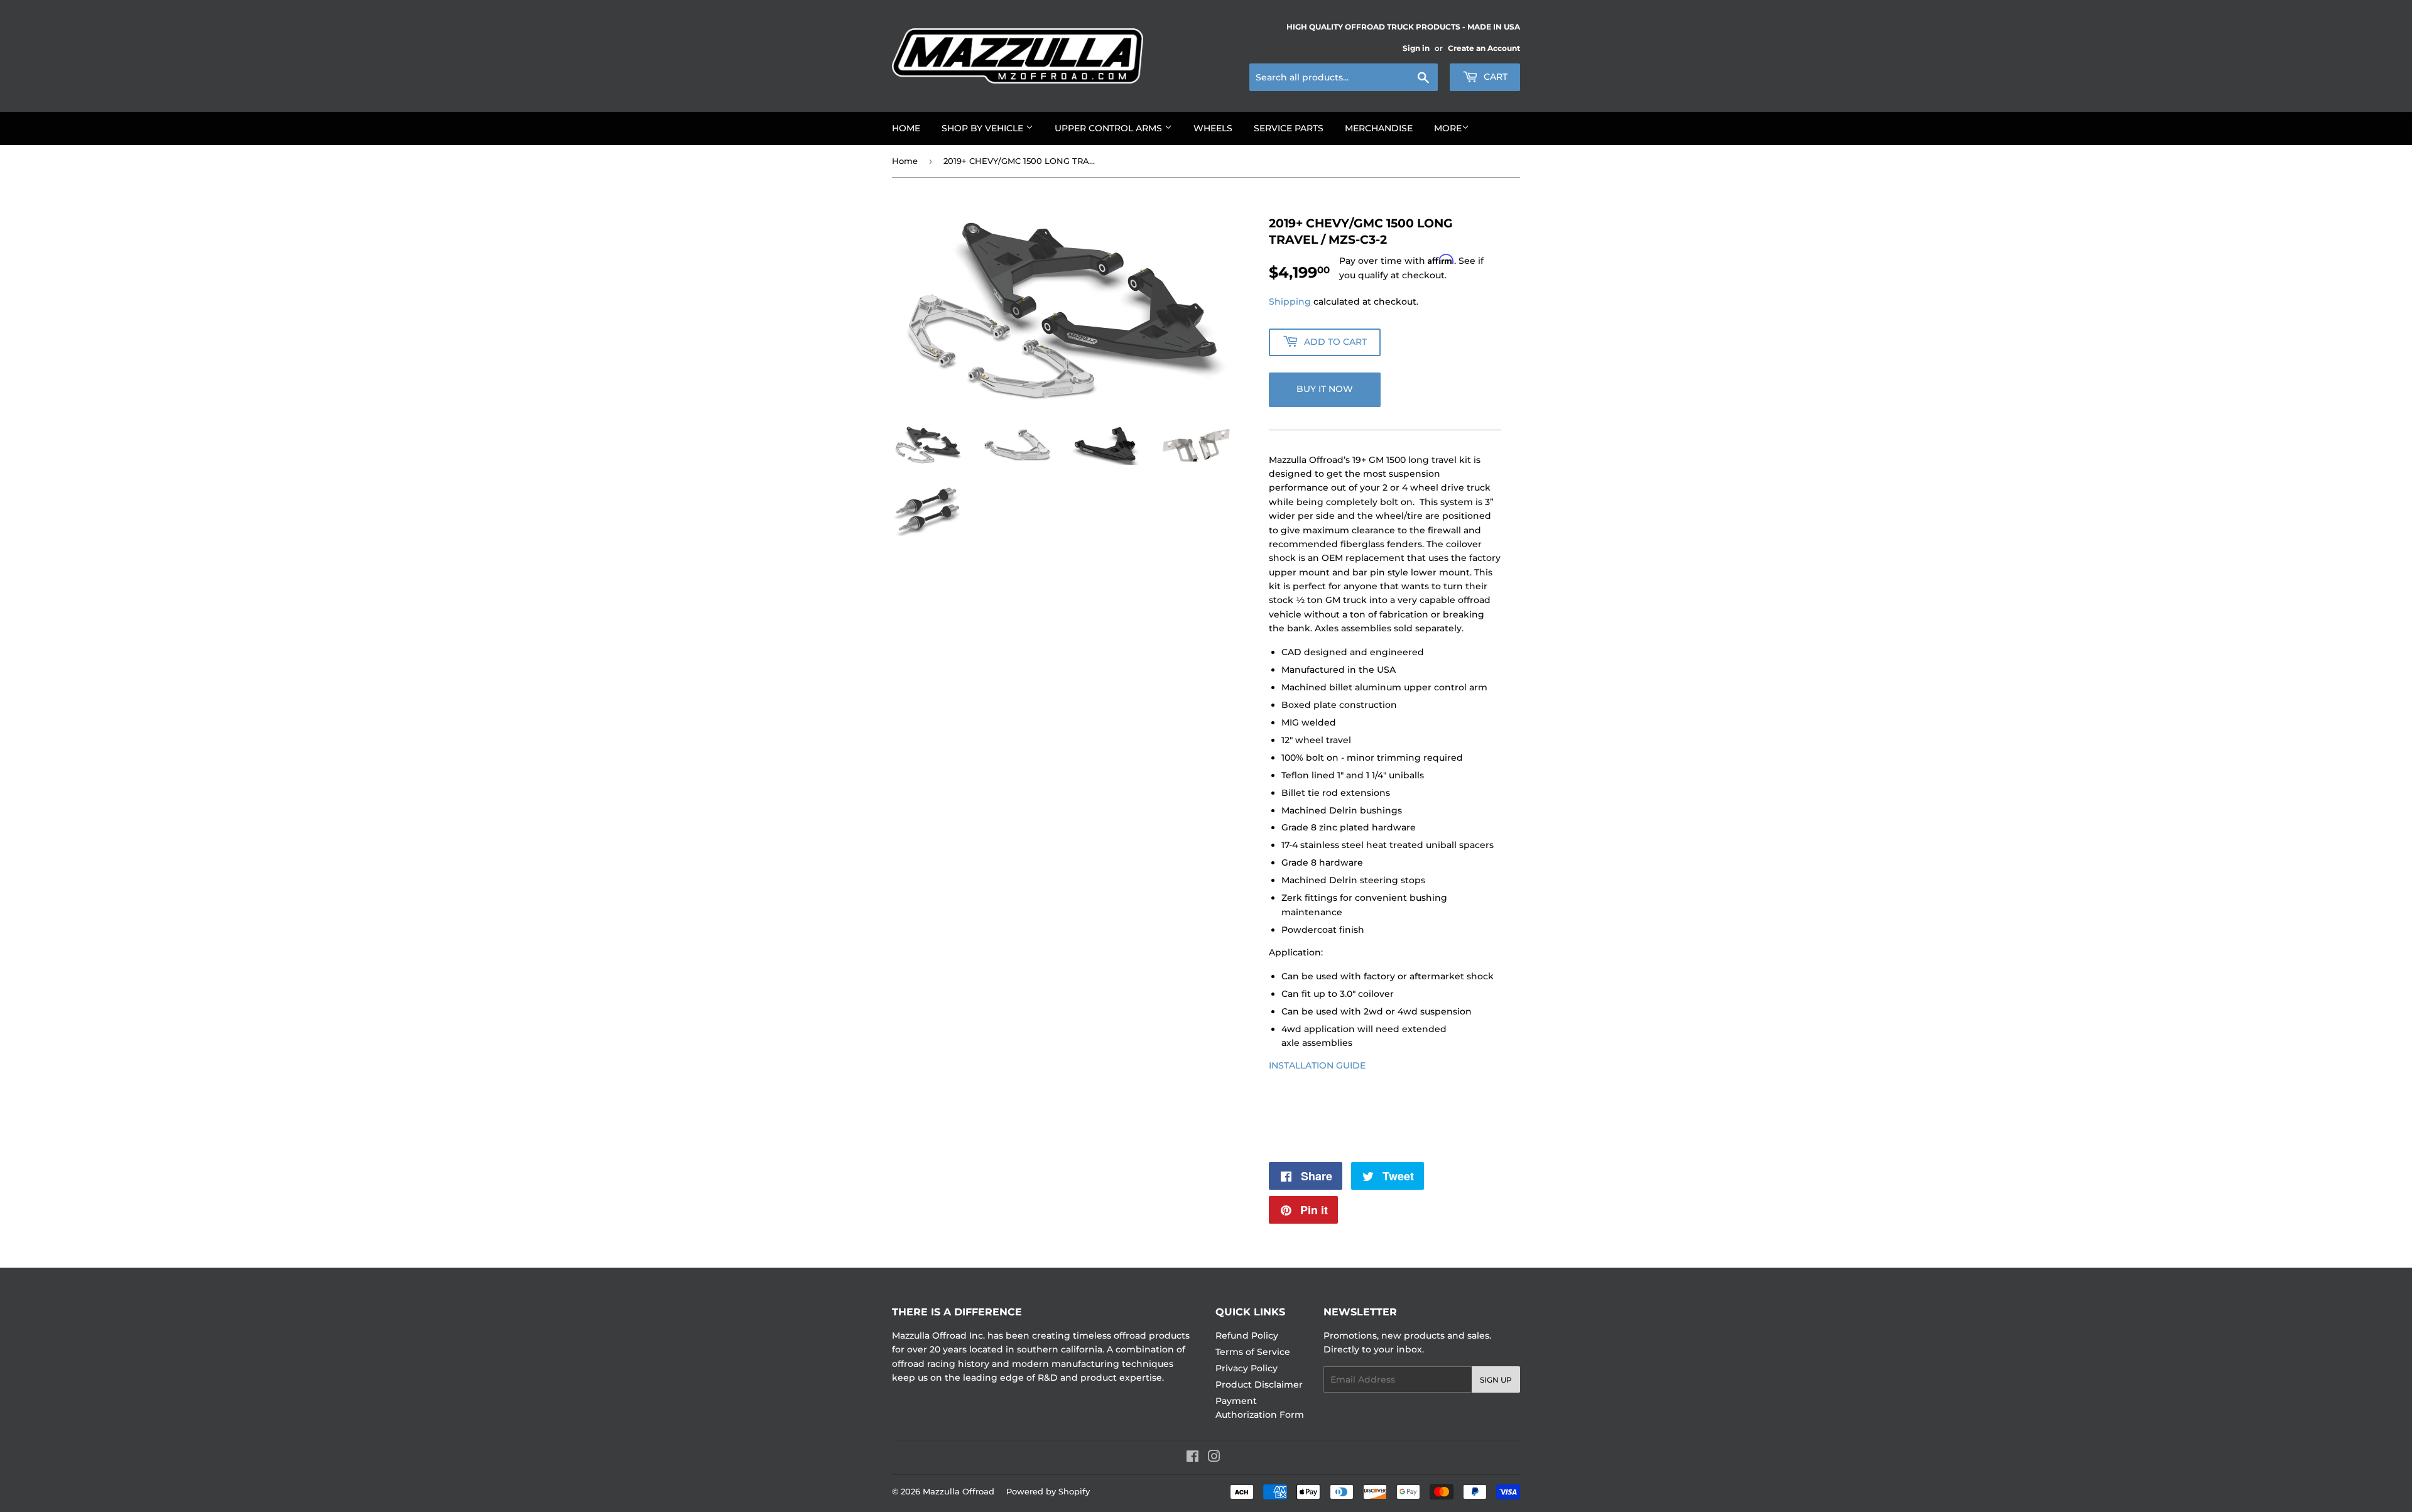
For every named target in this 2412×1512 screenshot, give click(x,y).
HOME (906, 128)
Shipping (1290, 302)
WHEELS (1213, 128)
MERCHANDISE (1379, 128)
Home (905, 161)
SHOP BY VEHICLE (984, 128)
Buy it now (1325, 389)
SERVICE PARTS (1289, 128)
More (1448, 128)
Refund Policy (1247, 1335)
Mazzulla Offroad (959, 1491)
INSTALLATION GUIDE (1317, 1065)
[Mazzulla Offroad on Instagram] (1214, 1458)
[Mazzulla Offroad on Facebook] (1192, 1458)
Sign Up (1496, 1380)
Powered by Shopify (1048, 1491)
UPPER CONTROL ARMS (1110, 128)
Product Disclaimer (1259, 1384)
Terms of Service (1253, 1352)
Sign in (1416, 48)
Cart (1494, 77)
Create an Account (1484, 48)
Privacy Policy (1247, 1368)
